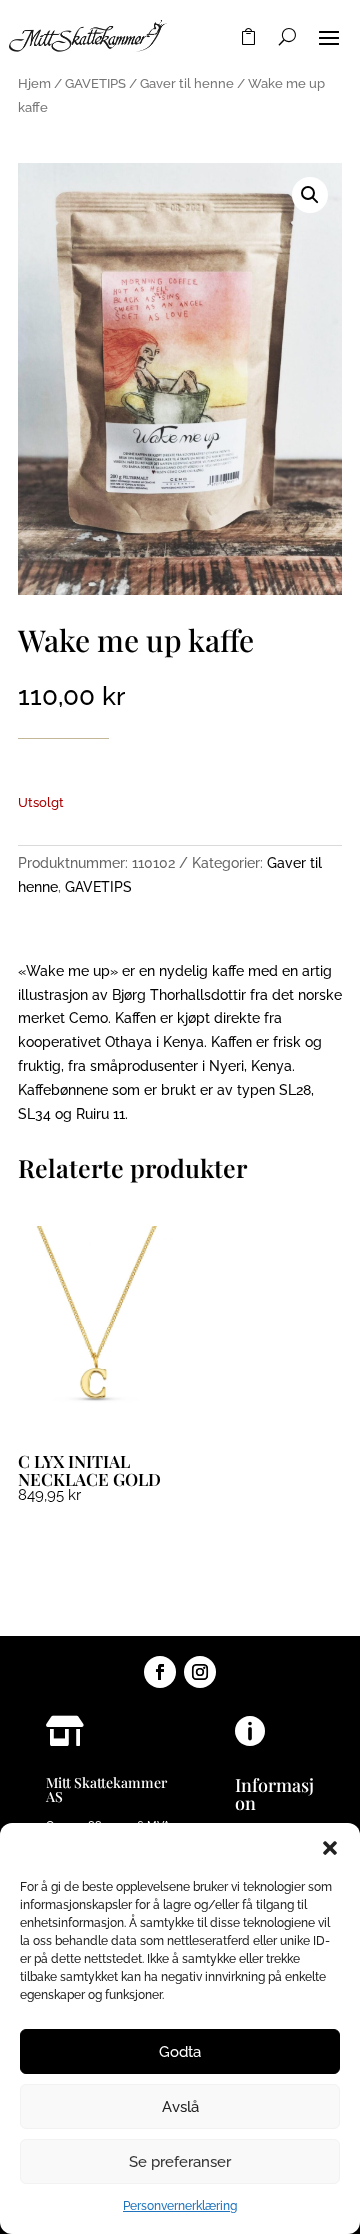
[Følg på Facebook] (160, 1672)
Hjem (34, 83)
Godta (180, 2052)
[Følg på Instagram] (200, 1672)
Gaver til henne (187, 83)
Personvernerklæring (180, 2206)
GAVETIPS (95, 83)
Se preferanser (180, 2162)
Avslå (180, 2107)
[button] (330, 1848)
